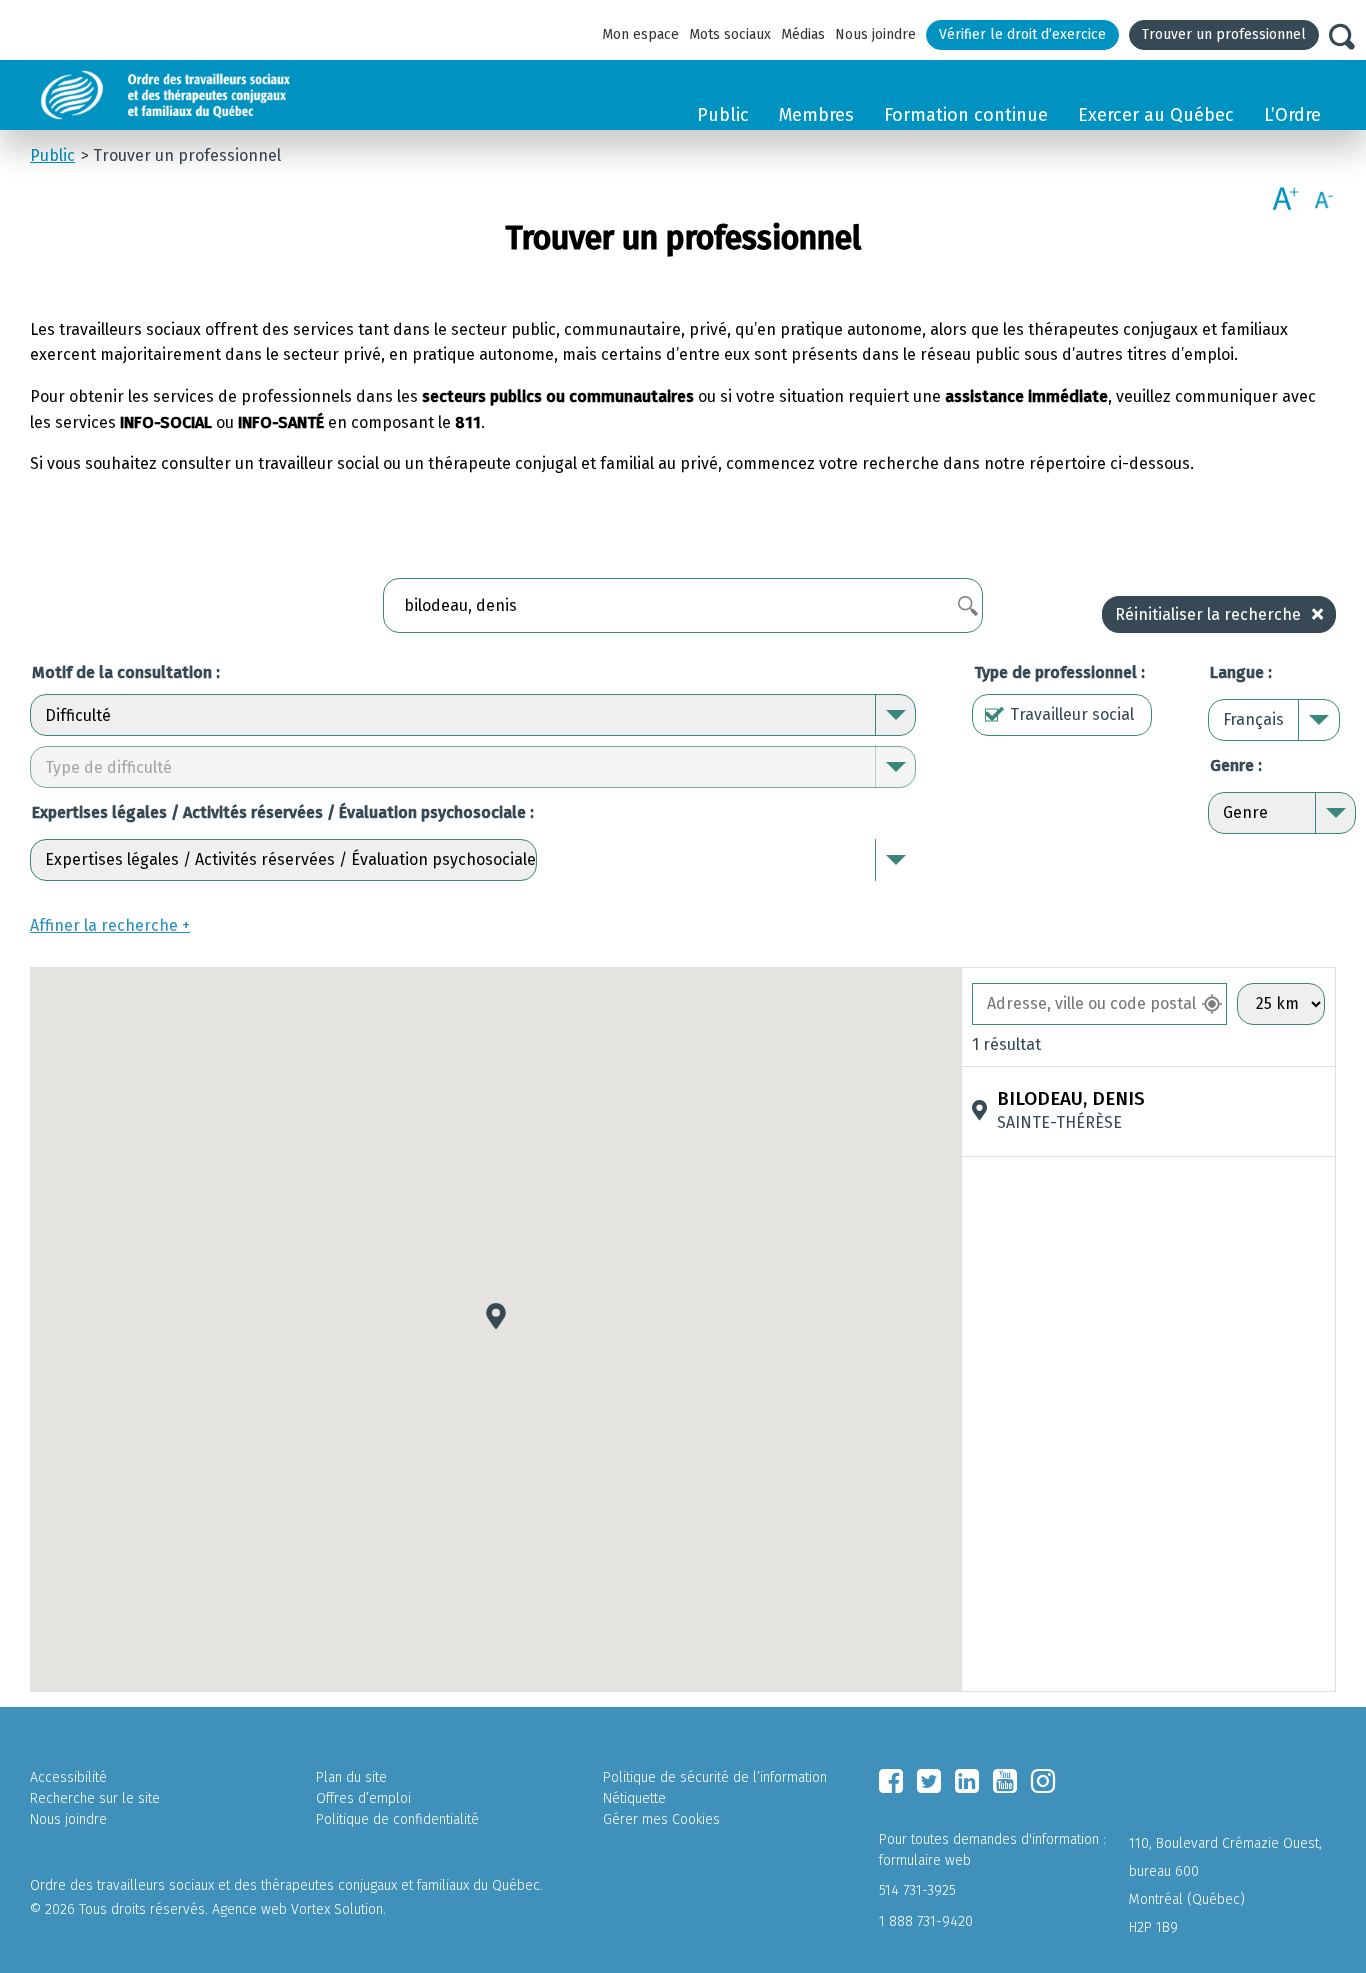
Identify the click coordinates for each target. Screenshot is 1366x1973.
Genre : (1236, 765)
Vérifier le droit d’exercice (1022, 34)
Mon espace (640, 34)
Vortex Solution (337, 1909)
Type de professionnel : (1059, 672)
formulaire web (925, 1860)
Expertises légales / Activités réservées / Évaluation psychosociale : (283, 812)
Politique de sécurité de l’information (715, 1777)
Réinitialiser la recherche (1208, 614)
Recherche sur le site (95, 1798)
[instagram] (1043, 1781)
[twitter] (929, 1781)
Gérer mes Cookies (661, 1819)
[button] (496, 1316)
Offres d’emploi (363, 1798)
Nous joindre (875, 34)
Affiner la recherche (104, 925)
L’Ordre (1292, 115)
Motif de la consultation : (126, 672)
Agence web (249, 1909)
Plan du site (351, 1777)
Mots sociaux (730, 34)
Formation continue (966, 115)
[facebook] (891, 1781)
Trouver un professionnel (1224, 34)
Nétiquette (634, 1798)
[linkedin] (967, 1781)
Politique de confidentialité (397, 1819)
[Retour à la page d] (212, 95)
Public (723, 115)
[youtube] (1005, 1781)
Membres (816, 115)
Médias (803, 34)
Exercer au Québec (1156, 115)
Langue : (1241, 672)
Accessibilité (68, 1777)
